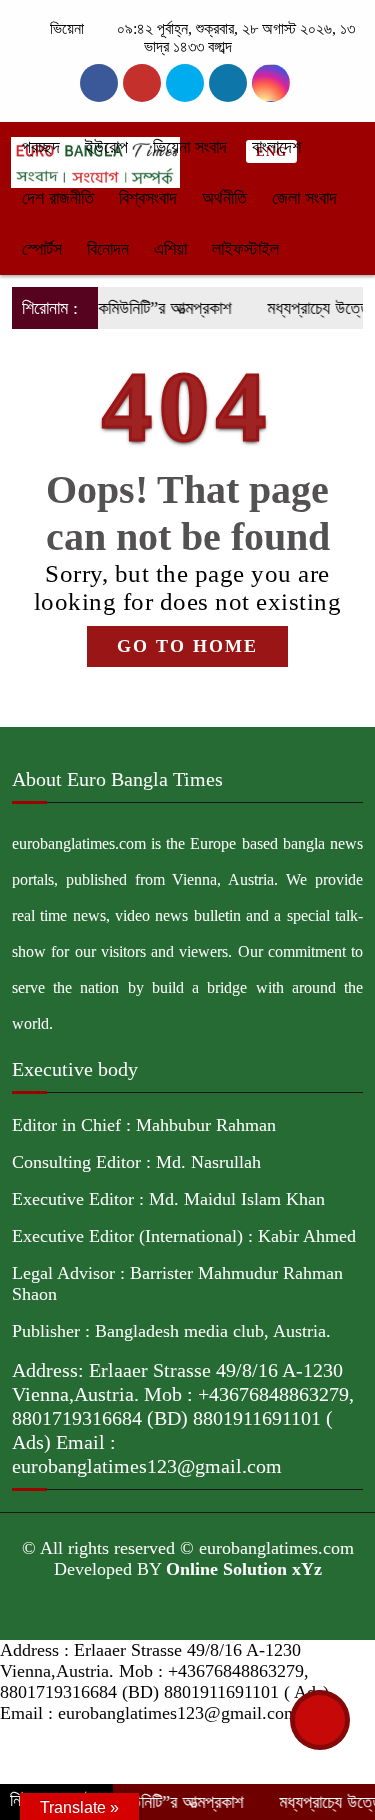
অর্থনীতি (224, 198)
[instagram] (185, 83)
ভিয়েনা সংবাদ (190, 147)
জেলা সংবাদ (304, 198)
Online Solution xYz (244, 1569)
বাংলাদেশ (276, 147)
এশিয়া (170, 249)
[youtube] (271, 83)
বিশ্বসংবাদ (148, 198)
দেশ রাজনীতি (58, 198)
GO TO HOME (187, 646)
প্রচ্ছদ (41, 147)
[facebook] (99, 83)
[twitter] (142, 83)
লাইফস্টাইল (245, 249)
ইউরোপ (106, 147)
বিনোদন (108, 249)
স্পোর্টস (42, 249)
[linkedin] (228, 83)
